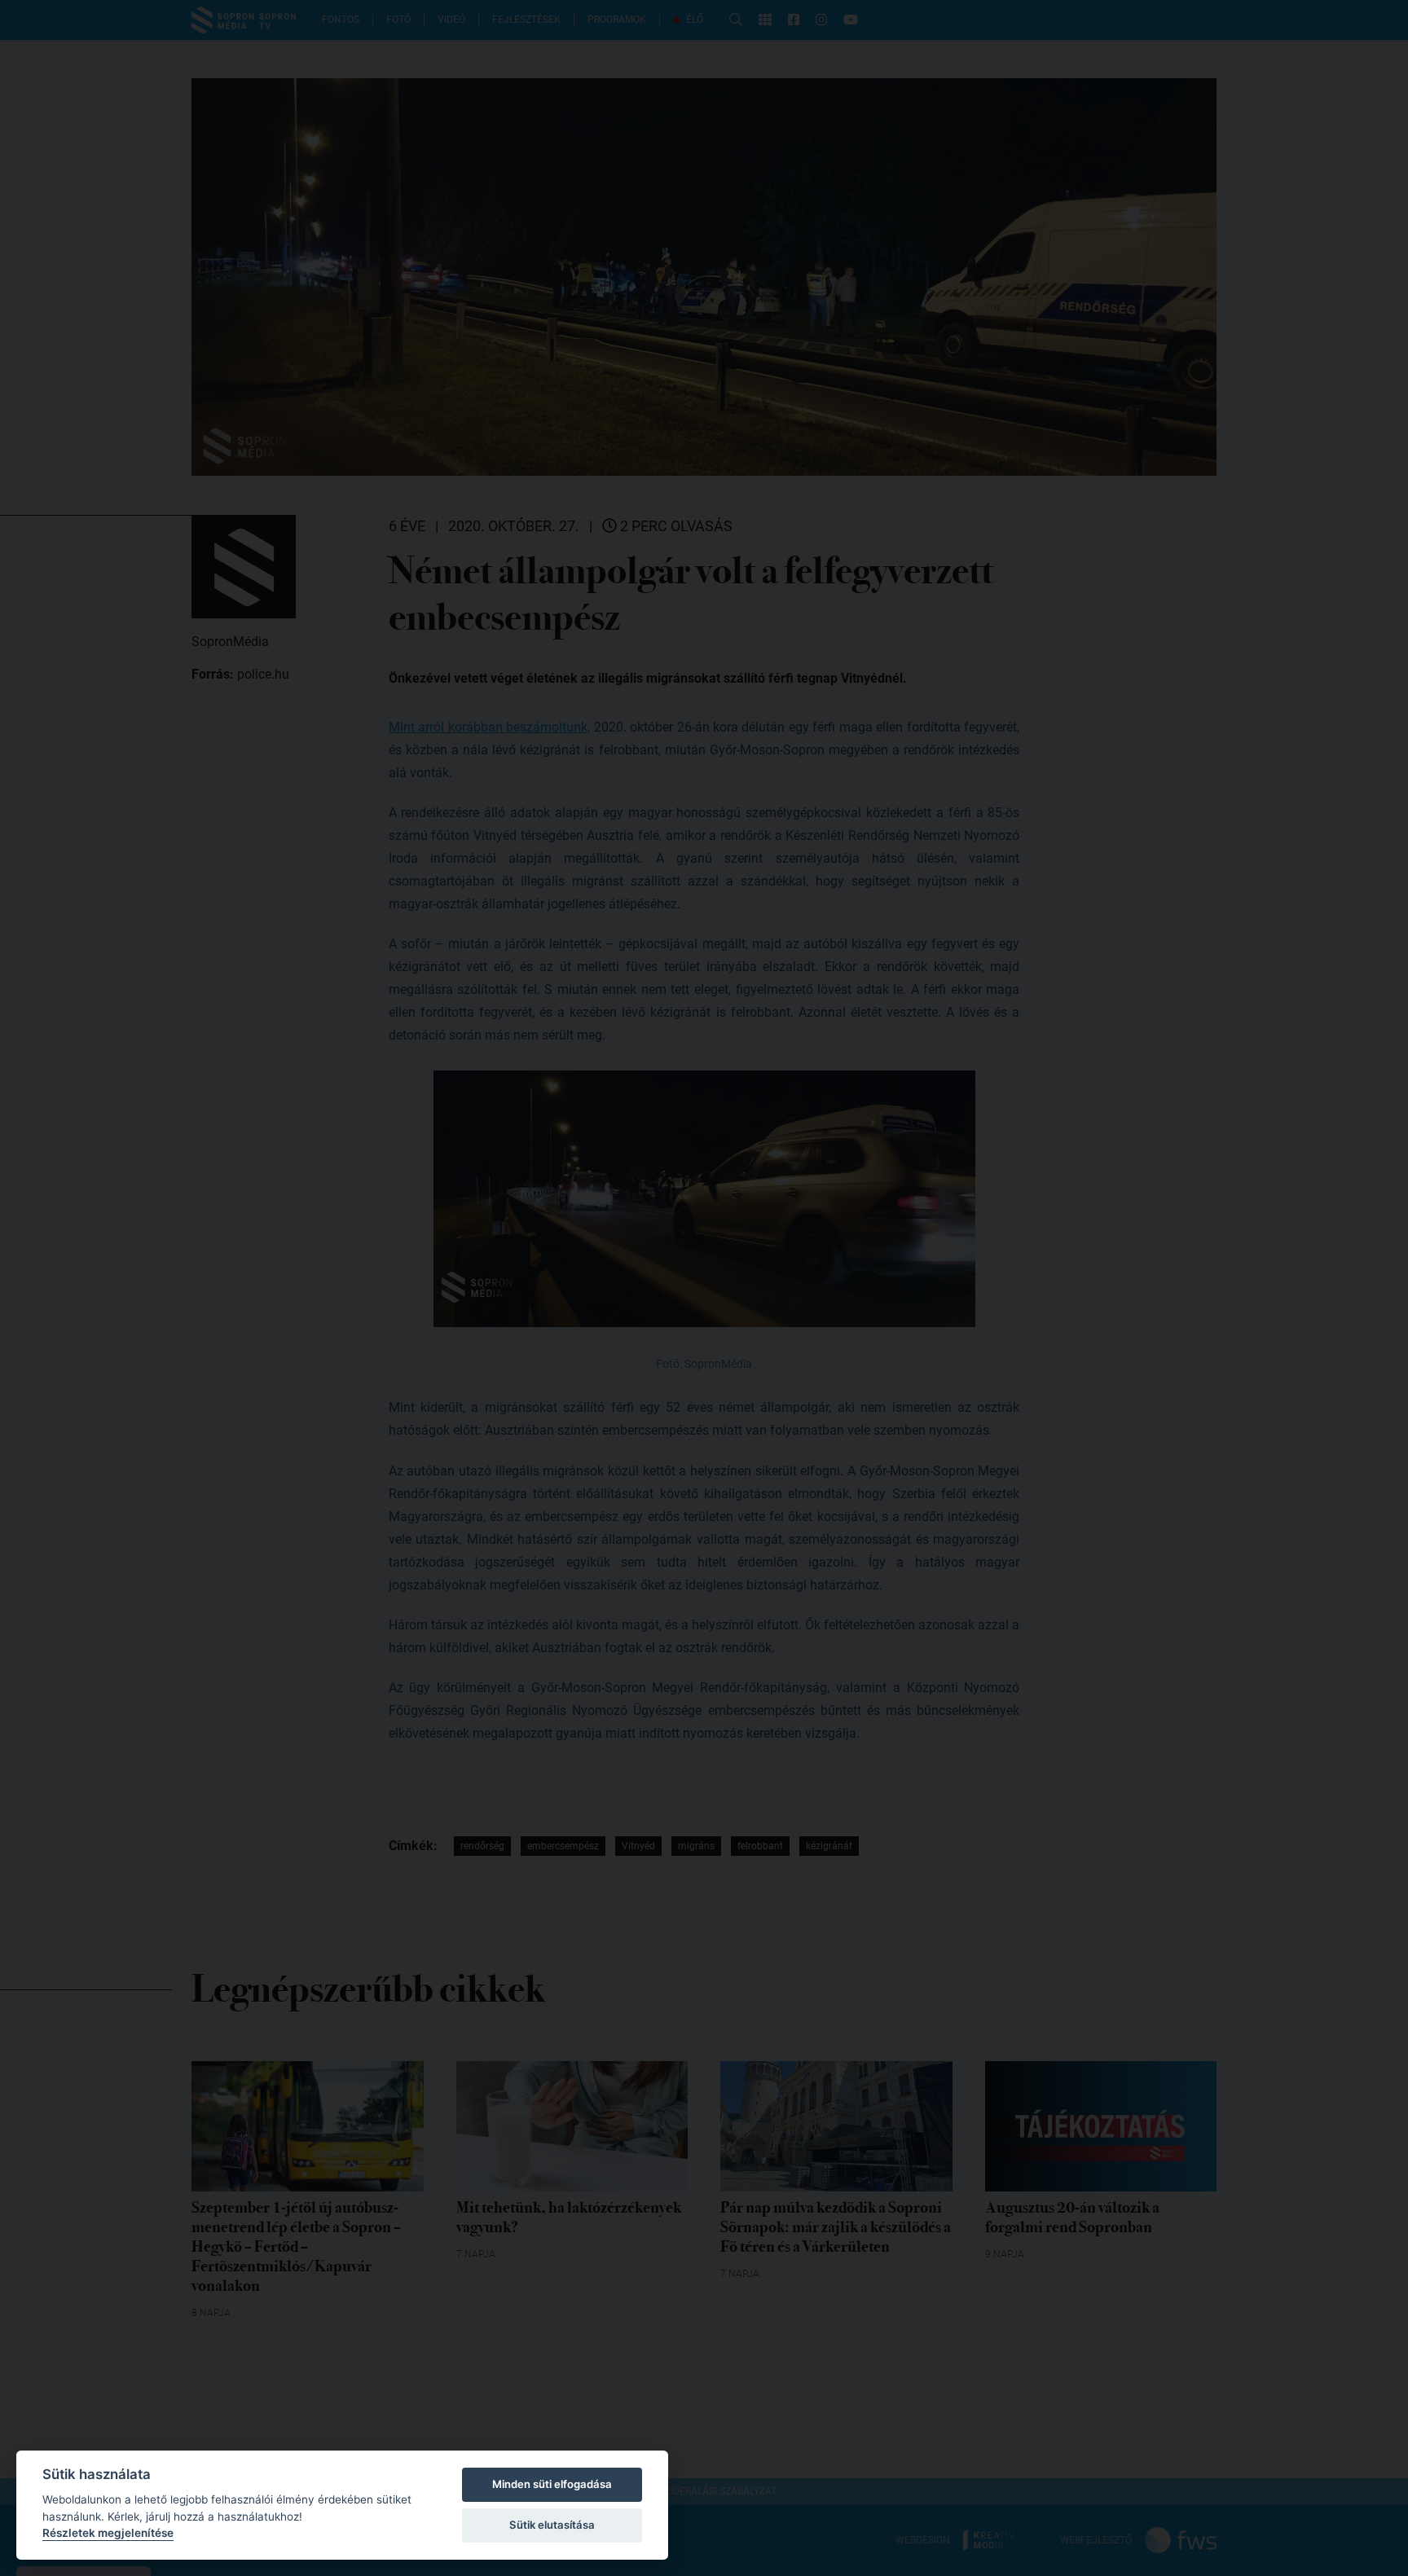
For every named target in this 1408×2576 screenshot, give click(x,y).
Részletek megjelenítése (108, 2533)
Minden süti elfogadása (552, 2484)
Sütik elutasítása (552, 2525)
